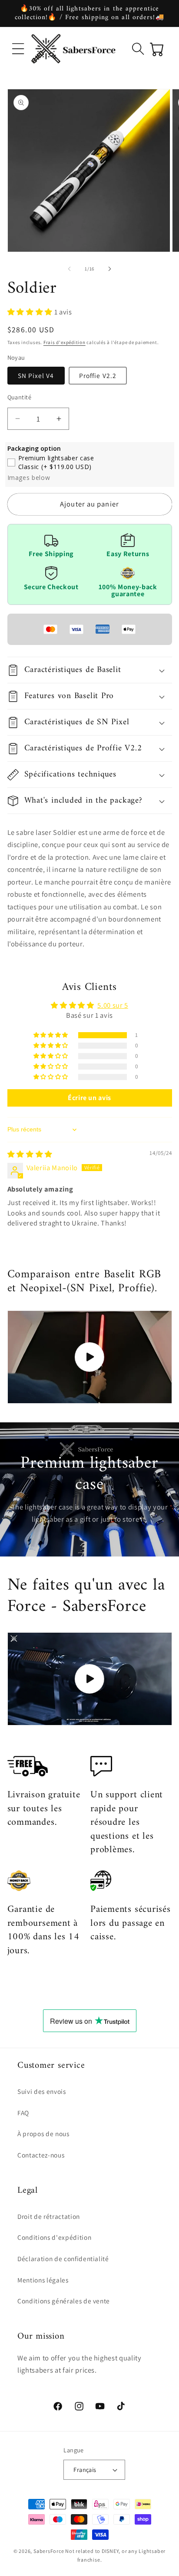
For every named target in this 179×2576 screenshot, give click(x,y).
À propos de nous (43, 2134)
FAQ (23, 2113)
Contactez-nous (41, 2155)
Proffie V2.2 (98, 375)
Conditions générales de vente (64, 2301)
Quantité (20, 397)
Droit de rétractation (49, 2216)
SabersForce (49, 2551)
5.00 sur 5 (113, 1005)
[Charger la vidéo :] (90, 1357)
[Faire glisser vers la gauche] (70, 269)
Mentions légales (43, 2280)
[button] (18, 49)
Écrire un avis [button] (89, 1098)
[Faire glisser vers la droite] (109, 269)
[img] (30, 1154)
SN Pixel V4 (36, 375)
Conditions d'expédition (54, 2237)
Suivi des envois (42, 2091)
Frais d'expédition (65, 342)
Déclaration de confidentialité (63, 2259)
